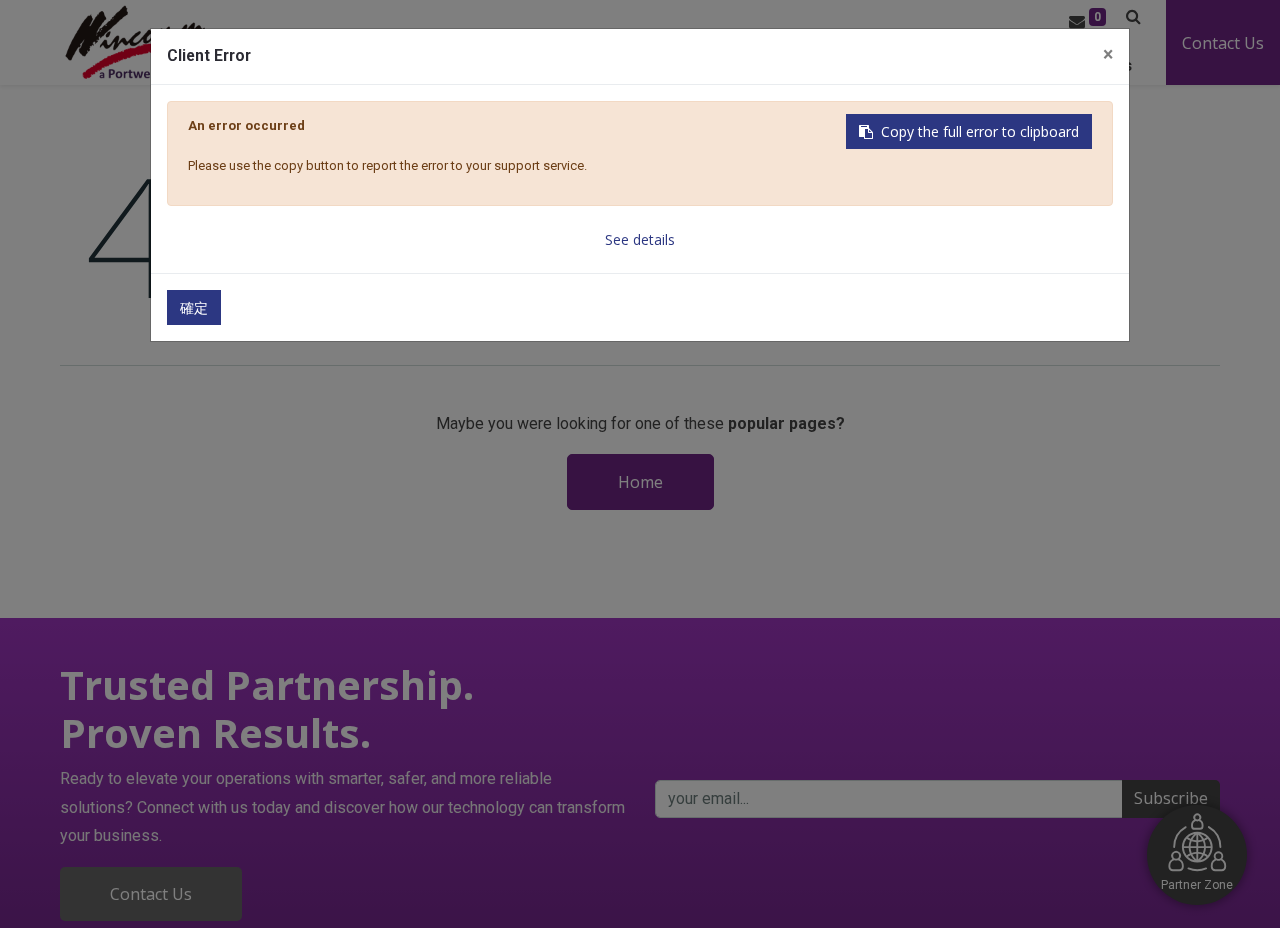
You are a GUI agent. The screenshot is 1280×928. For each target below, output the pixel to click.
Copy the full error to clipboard (980, 131)
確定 (194, 307)
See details (640, 239)
